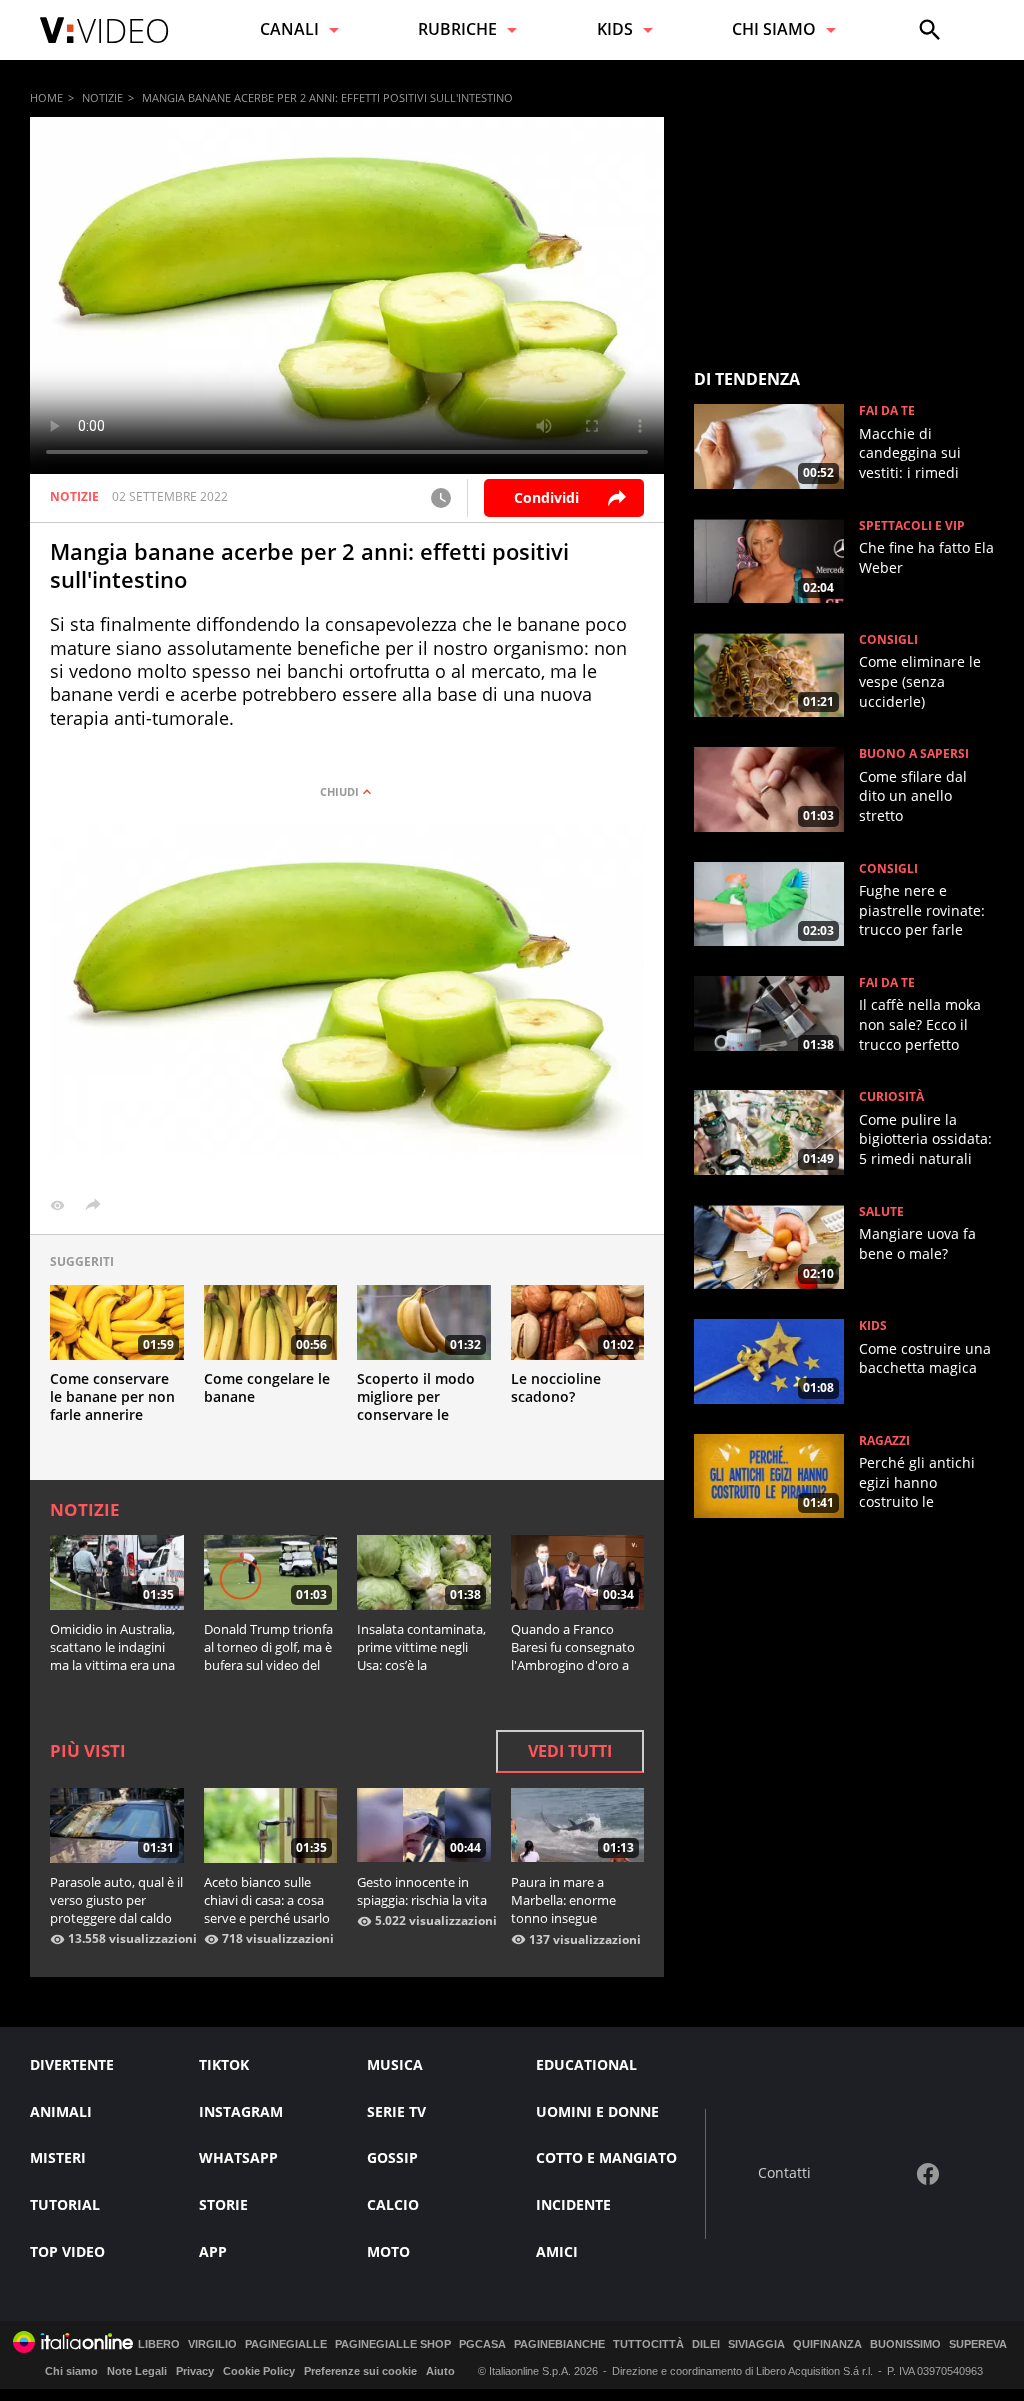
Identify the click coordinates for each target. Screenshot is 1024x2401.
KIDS (873, 1326)
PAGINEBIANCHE (559, 2344)
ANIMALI (61, 2111)
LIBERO (159, 2344)
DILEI (706, 2344)
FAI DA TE (887, 411)
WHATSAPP (238, 2157)
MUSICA (395, 2064)
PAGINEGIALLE (286, 2344)
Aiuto (440, 2371)
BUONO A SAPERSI (914, 754)
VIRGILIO (212, 2344)
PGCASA (482, 2344)
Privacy (195, 2371)
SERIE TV (396, 2111)
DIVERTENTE (72, 2064)
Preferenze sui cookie (360, 2371)
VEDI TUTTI (570, 1751)
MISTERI (58, 2157)
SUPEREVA (978, 2344)
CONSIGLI (888, 640)
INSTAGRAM (241, 2111)
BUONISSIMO (905, 2344)
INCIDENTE (573, 2204)
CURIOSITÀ (891, 1097)
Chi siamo (71, 2371)
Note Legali (137, 2371)
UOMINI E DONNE (597, 2111)
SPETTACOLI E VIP (912, 526)
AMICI (557, 2251)
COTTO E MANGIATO (606, 2157)
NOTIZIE (102, 97)
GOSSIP (392, 2157)
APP (213, 2251)
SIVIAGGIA (756, 2344)
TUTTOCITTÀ (648, 2344)
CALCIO (393, 2204)
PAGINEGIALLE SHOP (393, 2344)
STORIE (223, 2204)
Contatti (784, 2173)
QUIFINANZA (827, 2344)
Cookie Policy (259, 2371)
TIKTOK (224, 2064)
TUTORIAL (65, 2204)
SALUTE (881, 1212)
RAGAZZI (884, 1441)
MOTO (388, 2251)
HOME (46, 97)
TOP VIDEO (67, 2251)
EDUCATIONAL (586, 2064)
